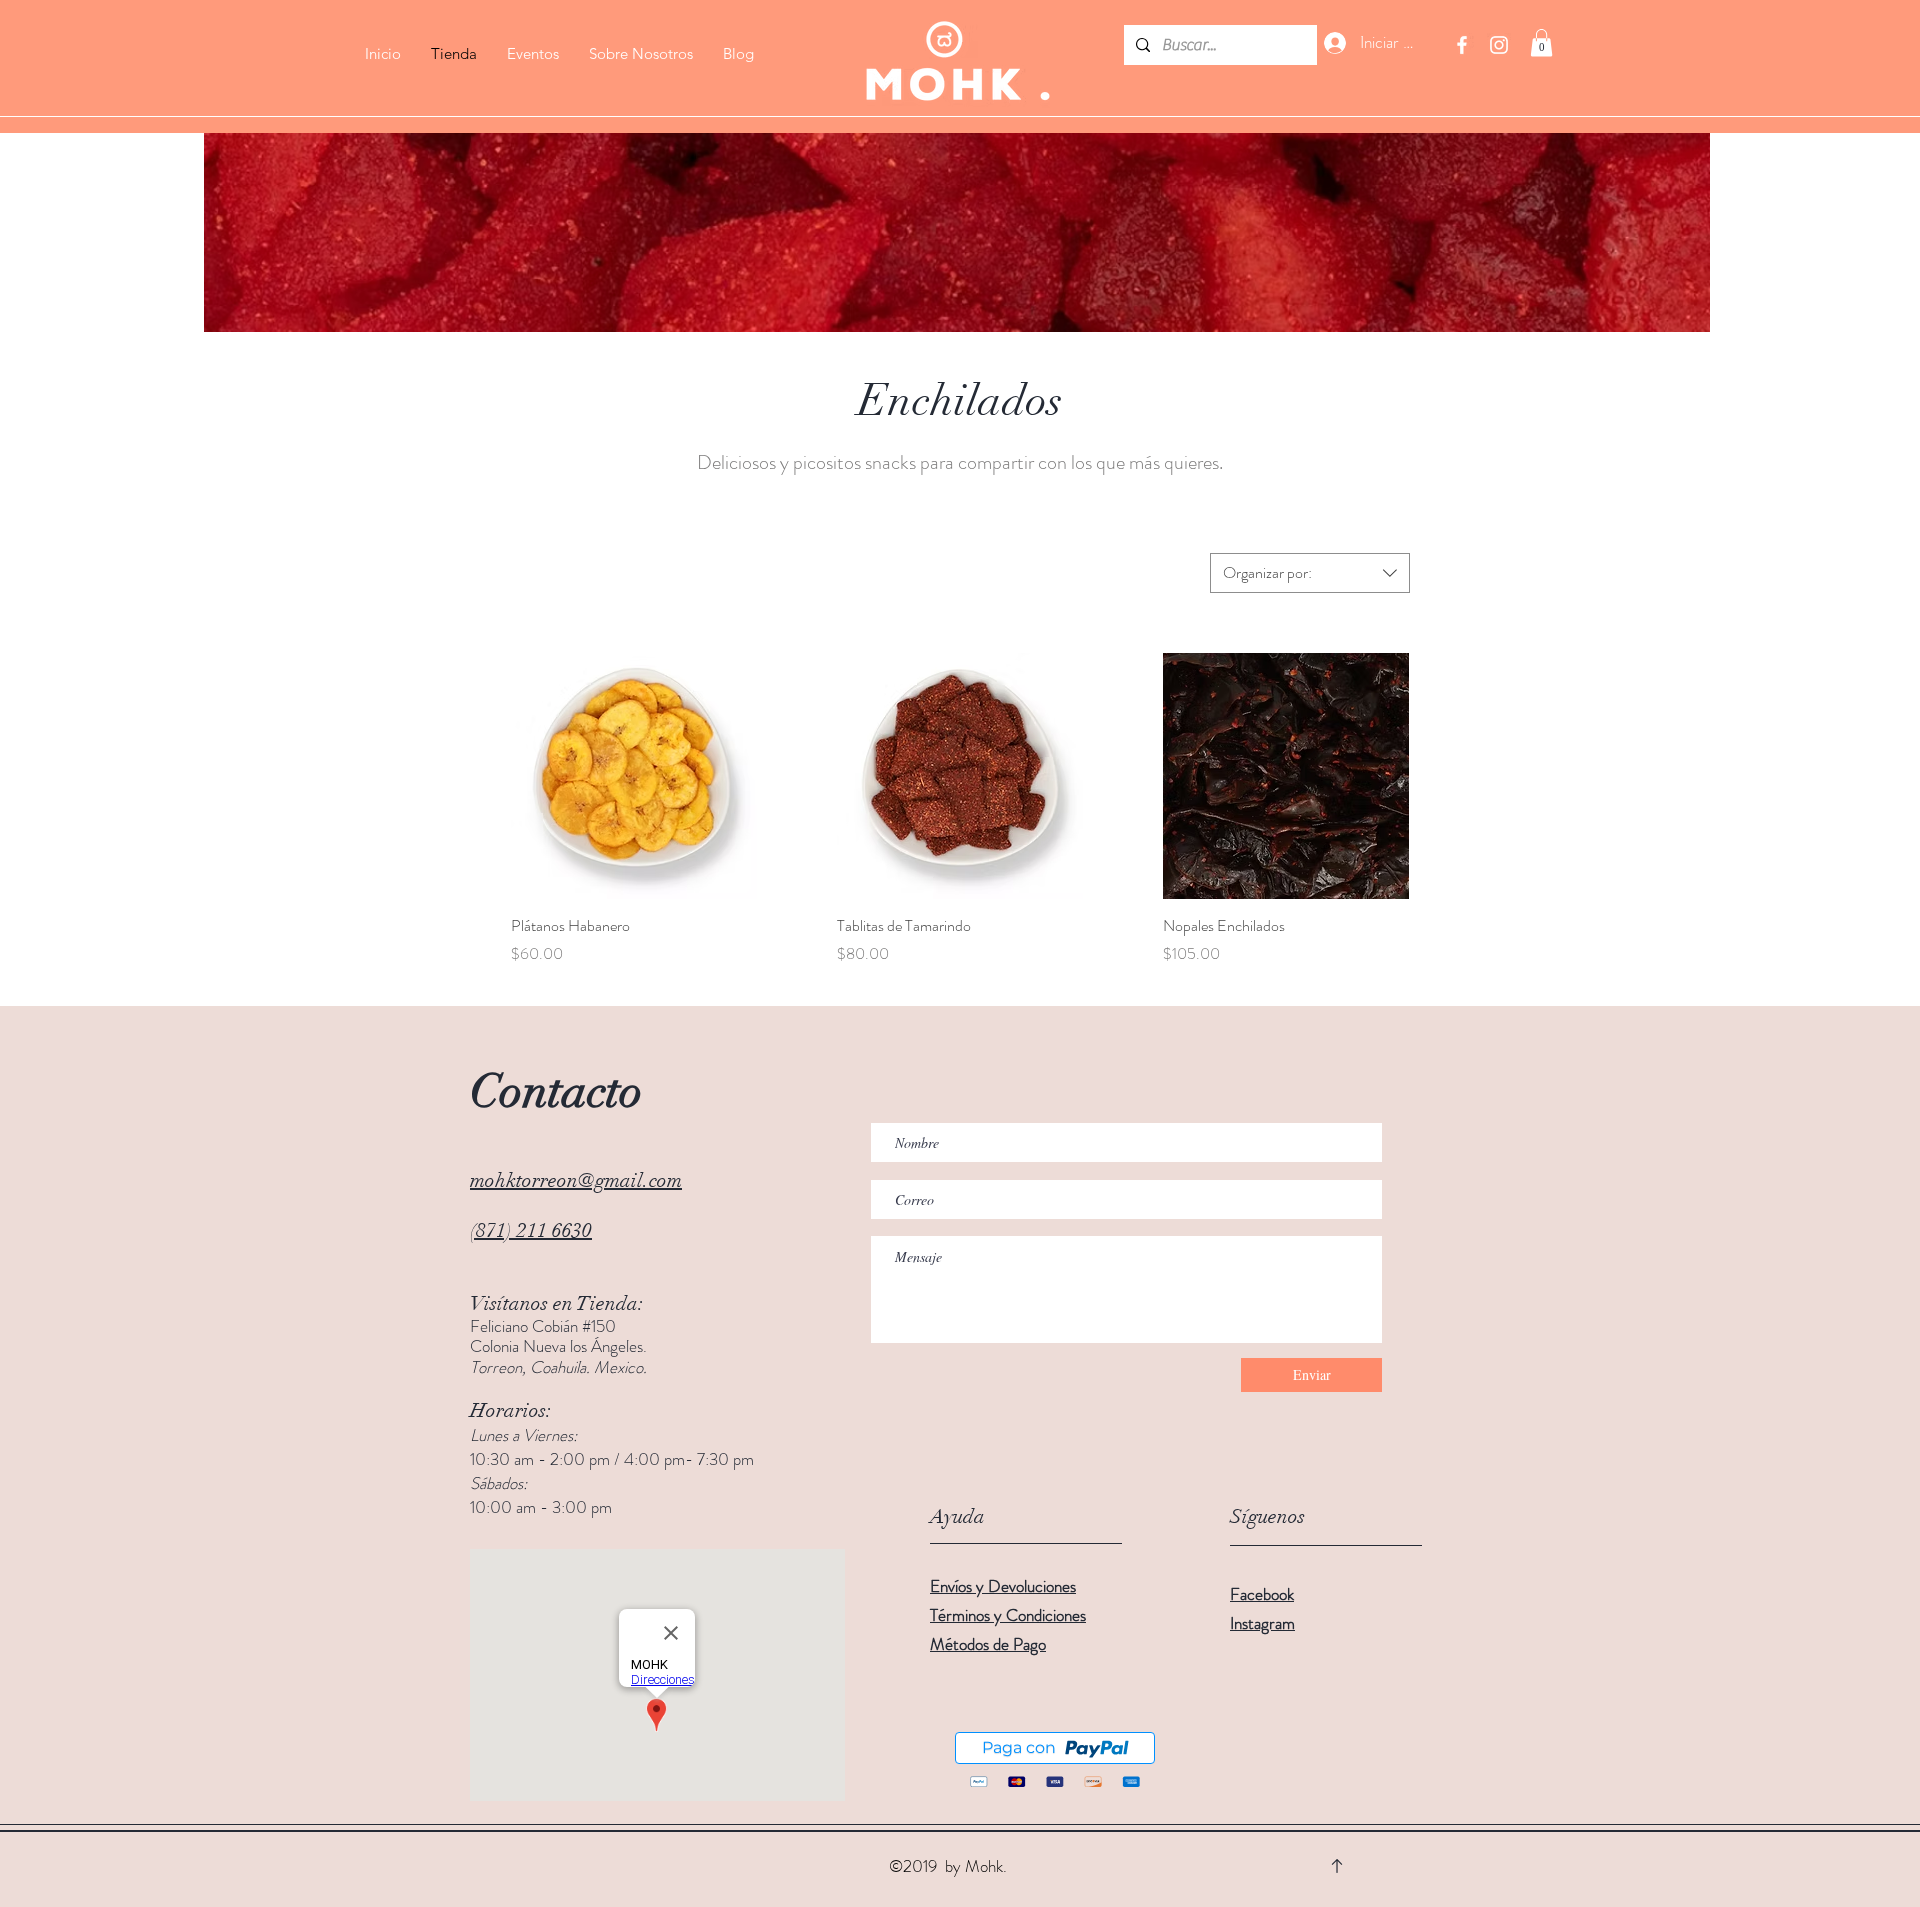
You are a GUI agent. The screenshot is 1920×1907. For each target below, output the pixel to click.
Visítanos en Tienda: (557, 1303)
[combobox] (1310, 573)
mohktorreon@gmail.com (576, 1180)
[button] (1541, 42)
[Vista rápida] (634, 776)
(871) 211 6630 (531, 1230)
